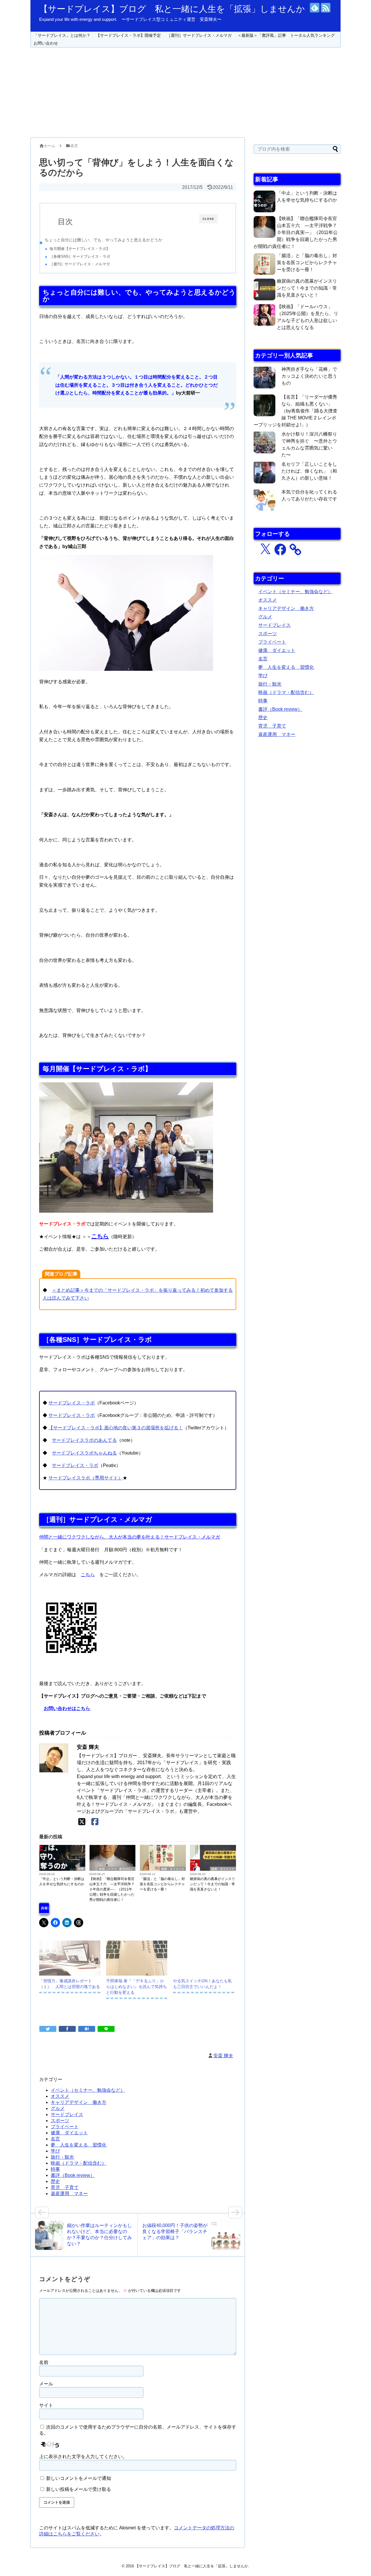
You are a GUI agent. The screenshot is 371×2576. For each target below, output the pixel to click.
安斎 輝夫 (223, 2056)
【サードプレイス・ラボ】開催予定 (128, 35)
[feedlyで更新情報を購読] (315, 8)
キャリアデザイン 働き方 (79, 2102)
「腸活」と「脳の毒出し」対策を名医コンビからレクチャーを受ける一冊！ (162, 1884)
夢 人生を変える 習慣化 (79, 2145)
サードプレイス (67, 2114)
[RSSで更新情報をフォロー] (326, 8)
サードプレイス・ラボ (72, 1403)
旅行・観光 (62, 2157)
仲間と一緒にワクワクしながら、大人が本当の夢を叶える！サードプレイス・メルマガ (130, 1537)
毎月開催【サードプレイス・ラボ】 (80, 249)
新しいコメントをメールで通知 (79, 2478)
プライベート (65, 2127)
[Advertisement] (185, 92)
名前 (44, 2362)
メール (46, 2384)
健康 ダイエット (173, 1869)
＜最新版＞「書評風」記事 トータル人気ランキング (286, 35)
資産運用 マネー (69, 2194)
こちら (100, 1236)
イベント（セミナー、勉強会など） (88, 2090)
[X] (82, 1822)
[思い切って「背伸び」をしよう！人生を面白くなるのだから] (87, 2029)
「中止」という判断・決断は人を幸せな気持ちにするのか (62, 1881)
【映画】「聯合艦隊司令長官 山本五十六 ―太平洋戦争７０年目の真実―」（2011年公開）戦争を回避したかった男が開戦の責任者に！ (112, 1889)
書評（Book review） (73, 2175)
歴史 (55, 2181)
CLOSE (208, 219)
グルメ (58, 2108)
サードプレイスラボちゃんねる (84, 1453)
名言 (55, 2139)
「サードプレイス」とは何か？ (62, 35)
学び (55, 2151)
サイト (46, 2405)
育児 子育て (65, 2187)
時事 (81, 1869)
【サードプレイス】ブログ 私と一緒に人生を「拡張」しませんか (172, 9)
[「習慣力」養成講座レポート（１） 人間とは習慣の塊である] (70, 1958)
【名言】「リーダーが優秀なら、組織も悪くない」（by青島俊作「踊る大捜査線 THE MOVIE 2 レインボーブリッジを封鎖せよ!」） (295, 411)
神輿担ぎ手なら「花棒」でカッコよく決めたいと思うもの (309, 376)
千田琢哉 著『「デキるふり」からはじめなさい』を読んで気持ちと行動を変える (137, 1987)
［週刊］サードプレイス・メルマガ (199, 35)
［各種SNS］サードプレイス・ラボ (80, 256)
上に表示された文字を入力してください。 (83, 2457)
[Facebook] (95, 1822)
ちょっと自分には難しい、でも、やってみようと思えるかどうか (103, 240)
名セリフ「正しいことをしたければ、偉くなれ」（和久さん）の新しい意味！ (309, 471)
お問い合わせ (46, 43)
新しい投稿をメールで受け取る (79, 2489)
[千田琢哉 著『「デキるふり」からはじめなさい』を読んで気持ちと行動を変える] (137, 1958)
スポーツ (60, 2121)
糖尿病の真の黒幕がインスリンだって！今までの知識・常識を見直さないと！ (212, 1884)
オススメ (60, 2096)
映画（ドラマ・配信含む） (117, 1869)
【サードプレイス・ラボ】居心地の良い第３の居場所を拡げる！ (116, 1428)
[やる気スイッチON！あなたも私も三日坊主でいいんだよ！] (204, 1958)
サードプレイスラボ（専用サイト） (86, 1478)
